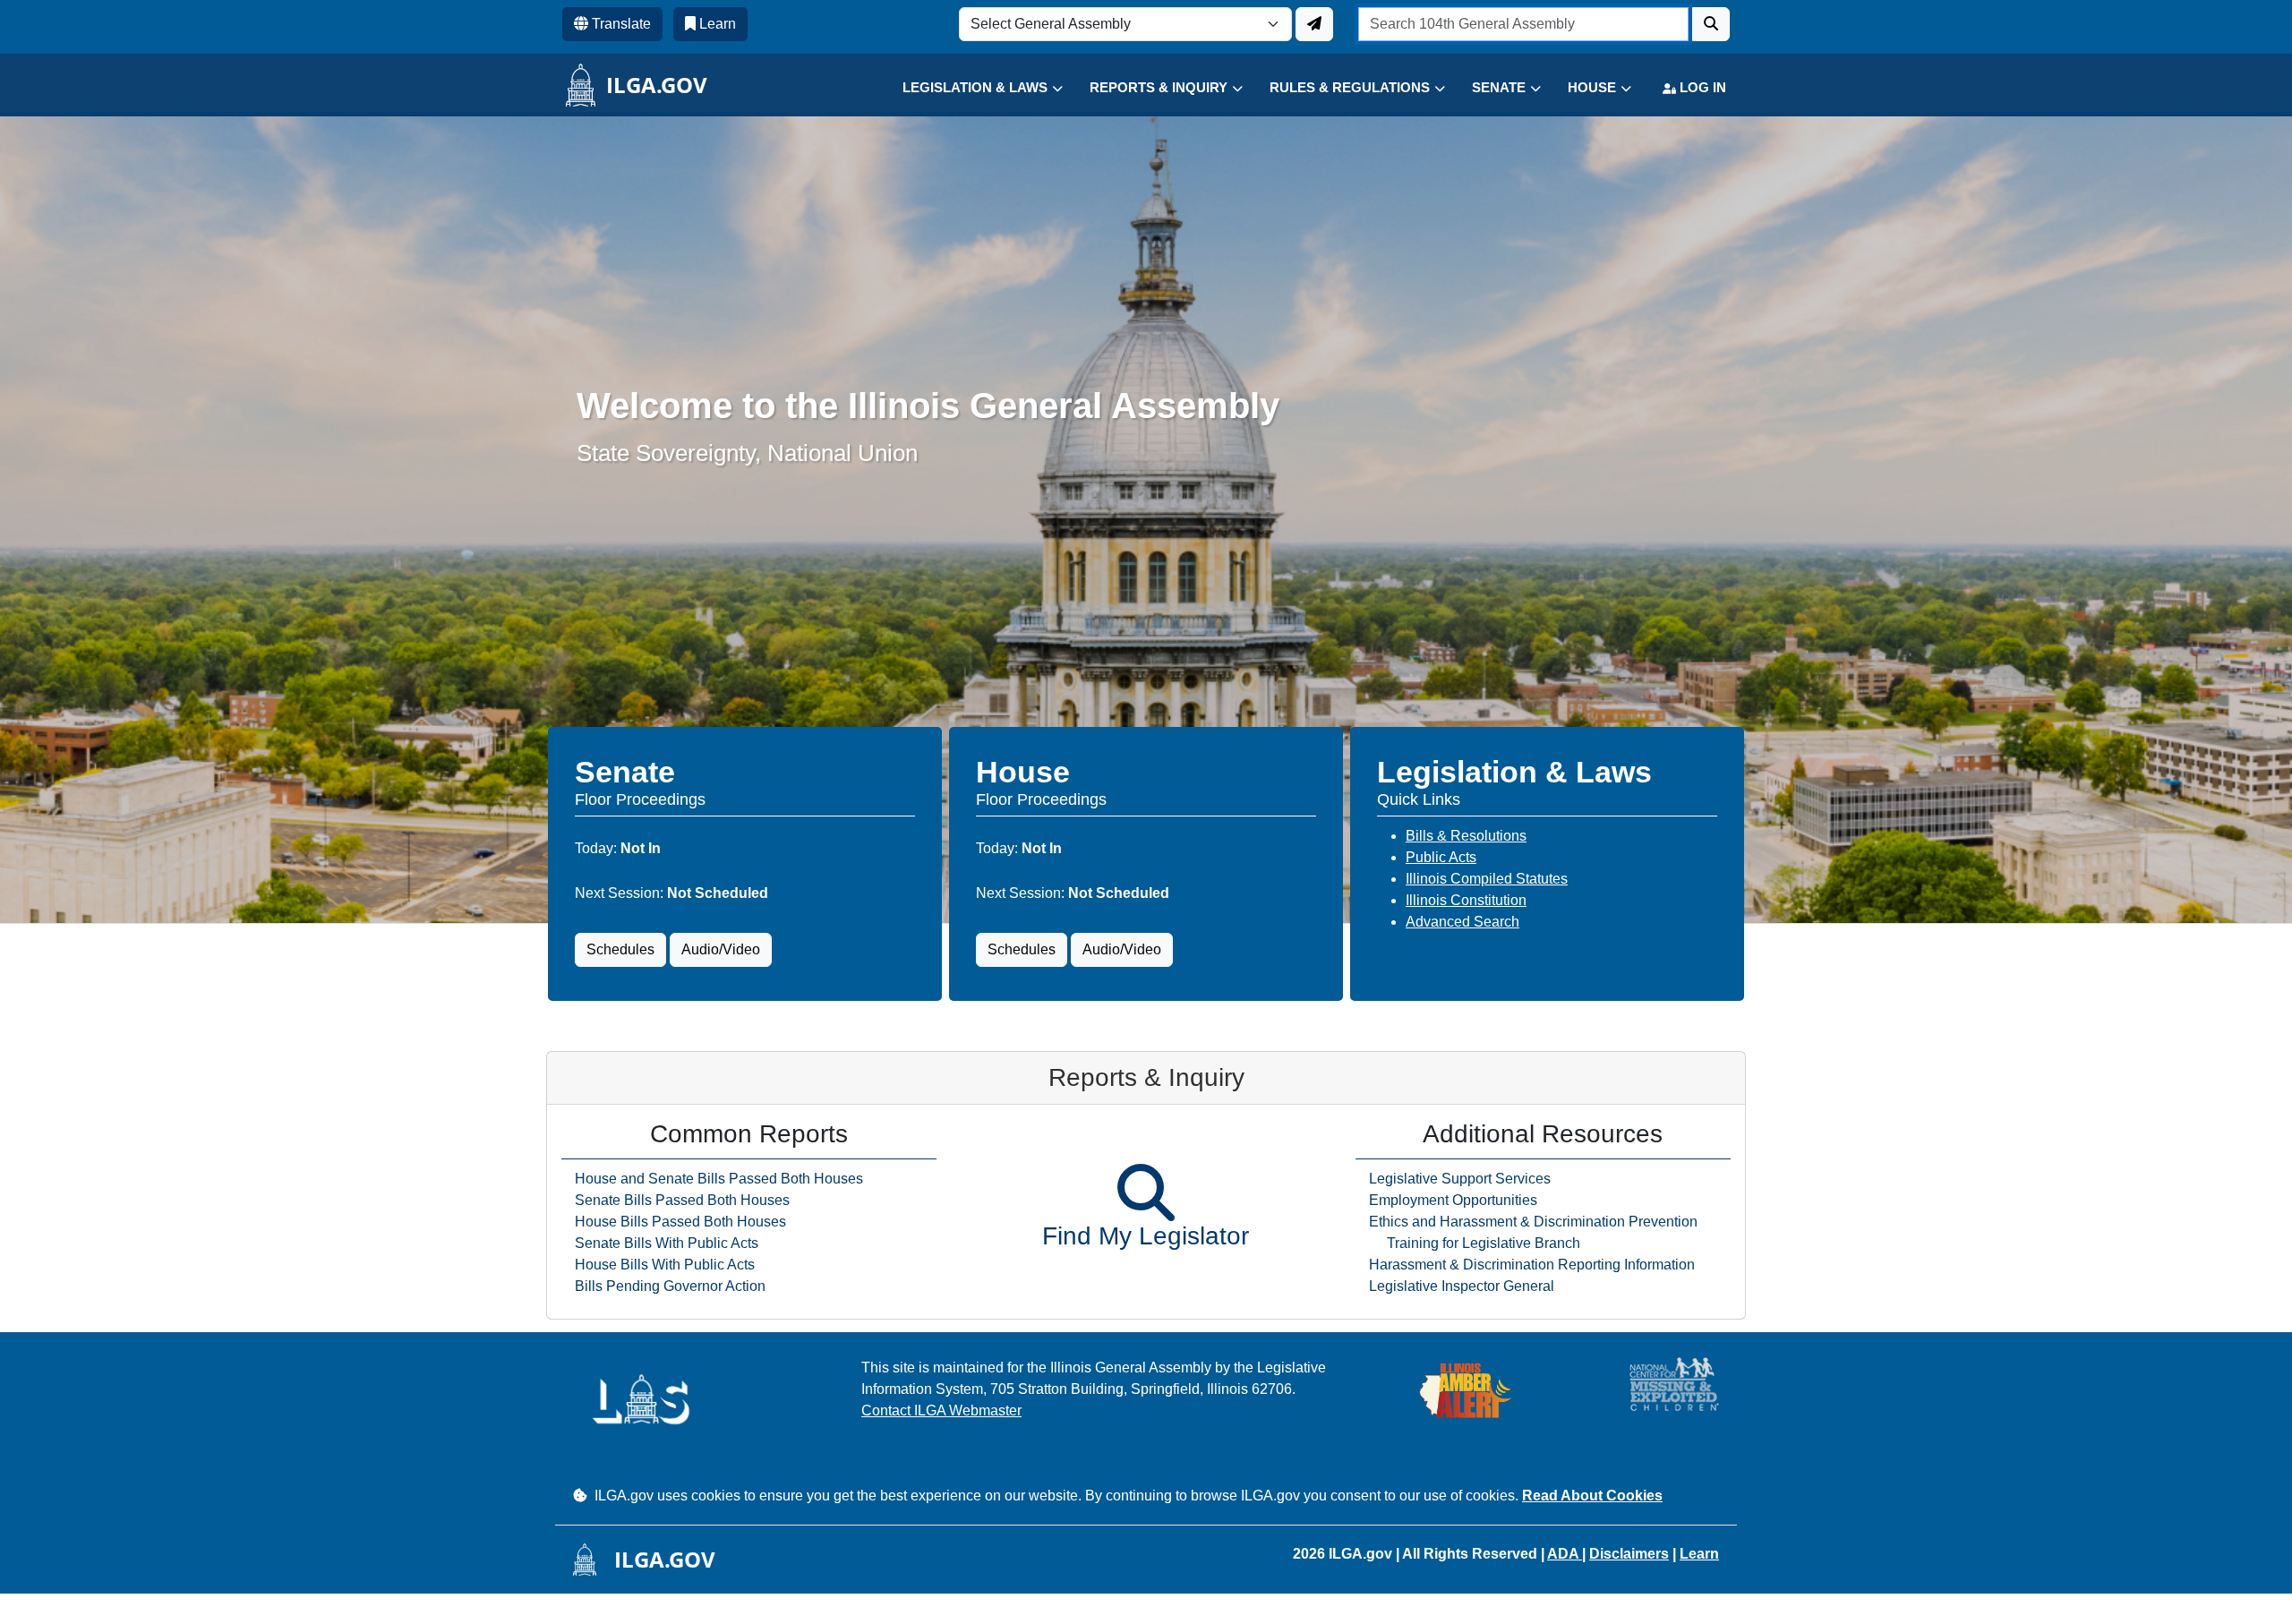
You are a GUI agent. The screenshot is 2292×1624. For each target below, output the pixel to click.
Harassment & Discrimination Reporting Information (1532, 1265)
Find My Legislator (1146, 1236)
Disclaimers (1629, 1554)
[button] (969, 88)
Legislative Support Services (1460, 1179)
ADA (1565, 1554)
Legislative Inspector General (1462, 1286)
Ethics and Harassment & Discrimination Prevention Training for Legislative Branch (1533, 1232)
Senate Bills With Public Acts (667, 1243)
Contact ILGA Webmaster (941, 1410)
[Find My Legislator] (1146, 1192)
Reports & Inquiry (1146, 1077)
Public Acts (1441, 857)
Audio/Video (721, 949)
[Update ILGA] (1314, 24)
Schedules (620, 949)
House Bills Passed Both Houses (680, 1222)
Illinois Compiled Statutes (1487, 879)
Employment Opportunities (1453, 1200)
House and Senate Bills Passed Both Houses (719, 1179)
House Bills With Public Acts (665, 1265)
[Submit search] (1711, 24)
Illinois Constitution (1466, 900)
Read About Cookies (1592, 1496)
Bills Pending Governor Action (670, 1286)
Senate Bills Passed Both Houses (682, 1200)
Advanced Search (1462, 922)
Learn (1699, 1554)
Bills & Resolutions (1466, 836)
